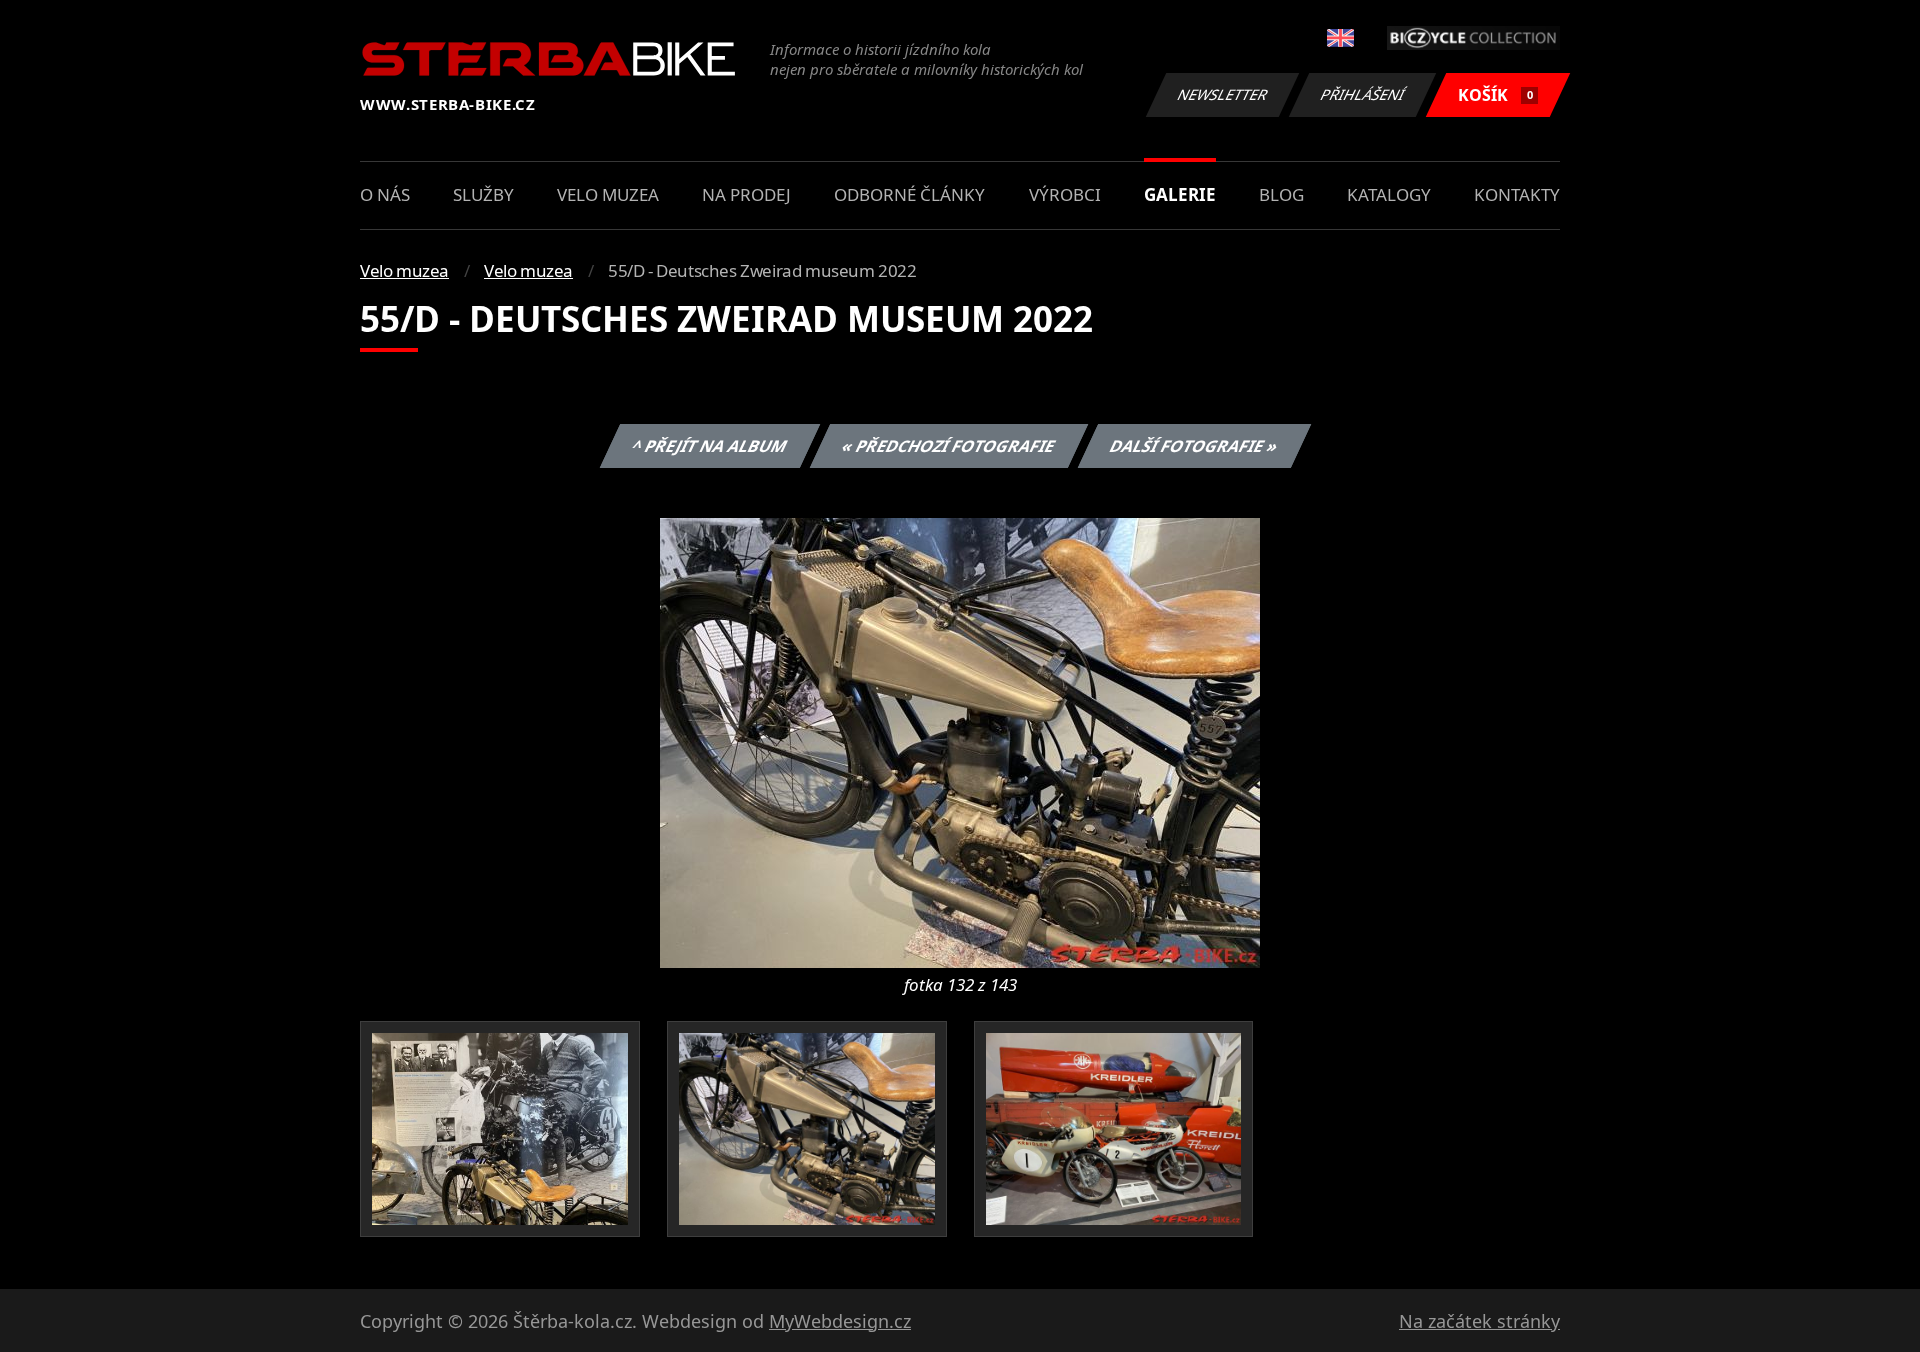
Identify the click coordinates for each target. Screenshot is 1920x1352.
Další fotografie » (1193, 446)
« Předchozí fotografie (948, 446)
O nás (385, 194)
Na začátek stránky (1479, 1321)
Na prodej (746, 194)
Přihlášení (1363, 94)
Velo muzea (608, 194)
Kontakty (1517, 194)
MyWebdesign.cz (840, 1321)
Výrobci (1065, 194)
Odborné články (909, 194)
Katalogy (1389, 194)
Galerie (1180, 194)
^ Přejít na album (709, 446)
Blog (1281, 194)
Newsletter (1223, 94)
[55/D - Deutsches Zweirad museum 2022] (960, 741)
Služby (483, 194)
